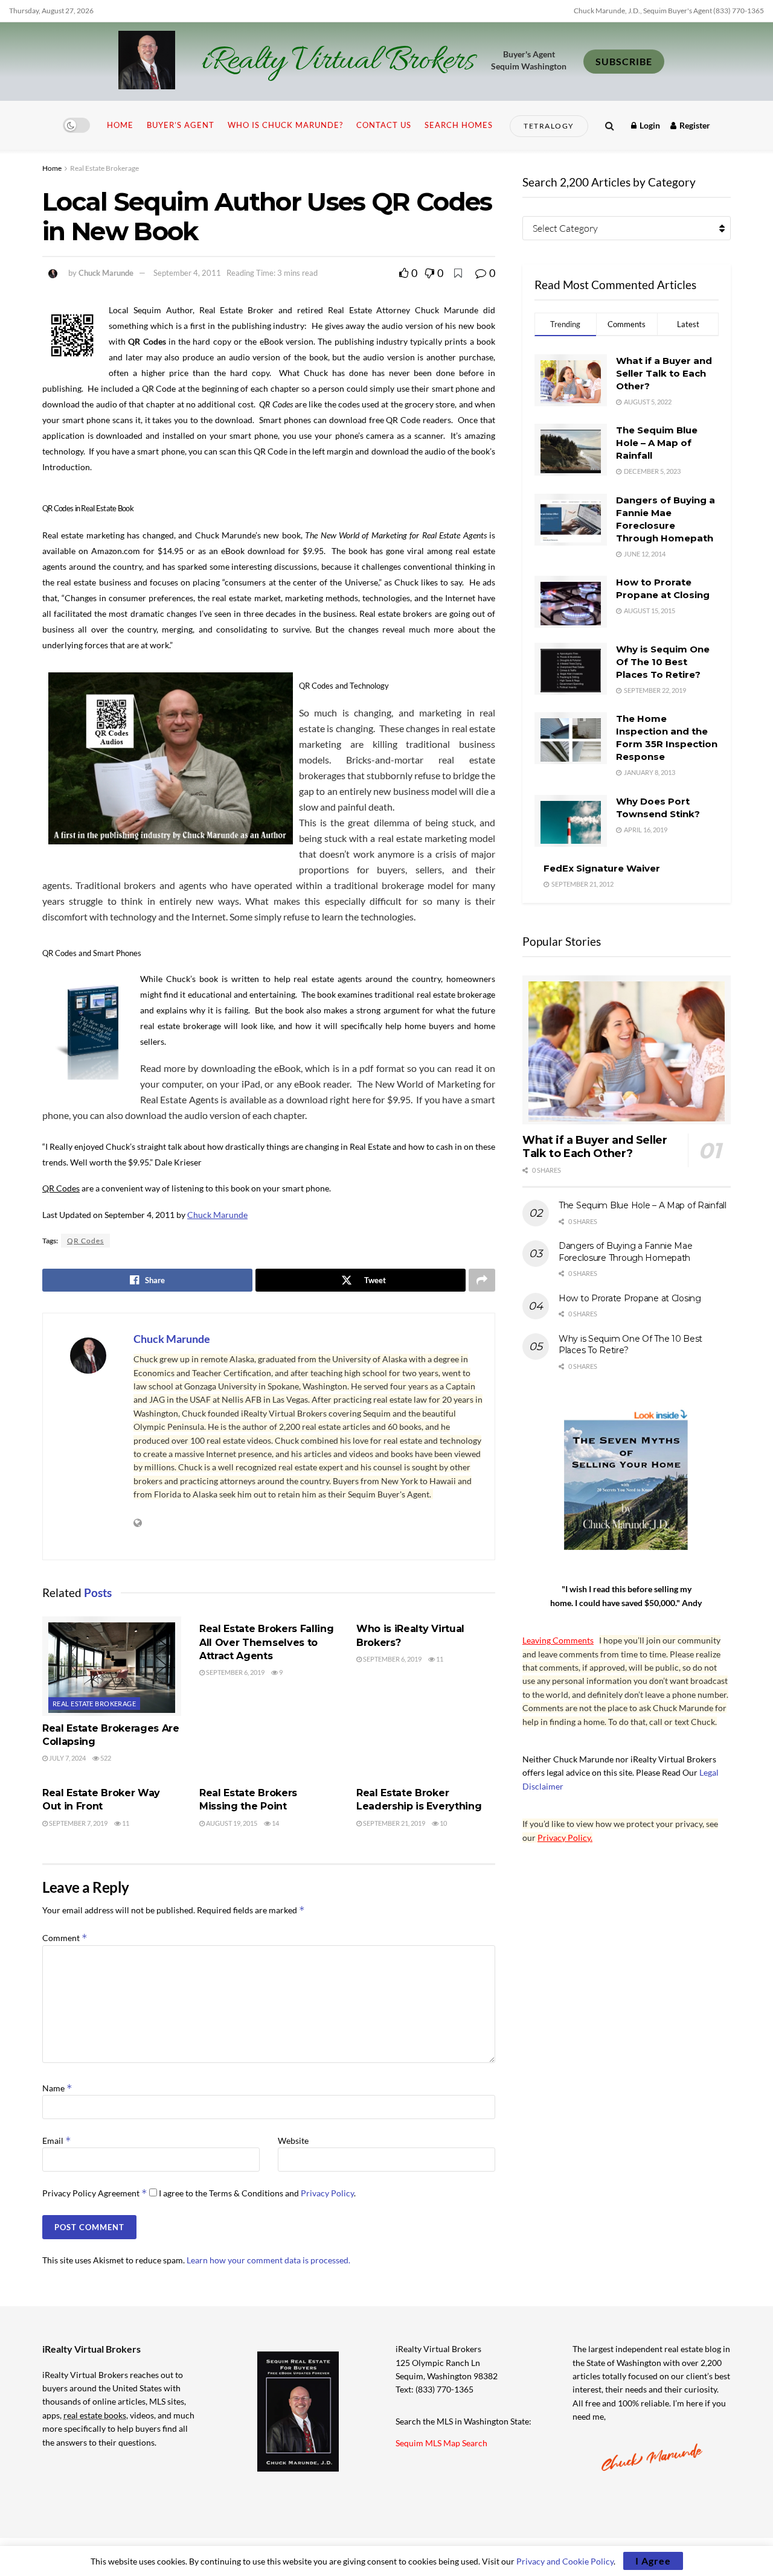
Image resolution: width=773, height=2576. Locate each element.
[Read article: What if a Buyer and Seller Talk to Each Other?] (627, 1050)
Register (694, 125)
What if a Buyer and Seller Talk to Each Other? (664, 373)
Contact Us (384, 125)
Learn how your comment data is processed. (268, 2260)
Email (57, 2141)
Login (649, 125)
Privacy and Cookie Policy (565, 2561)
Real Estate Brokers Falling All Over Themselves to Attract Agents (266, 1642)
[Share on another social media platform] (482, 1280)
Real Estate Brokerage (104, 168)
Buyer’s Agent (181, 125)
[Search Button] (610, 125)
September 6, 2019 (235, 1672)
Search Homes (459, 125)
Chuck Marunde (106, 273)
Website (293, 2141)
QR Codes (85, 1241)
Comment (65, 1938)
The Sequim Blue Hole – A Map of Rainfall (657, 443)
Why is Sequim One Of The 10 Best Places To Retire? (663, 662)
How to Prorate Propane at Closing (630, 1298)
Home (120, 125)
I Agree (653, 2561)
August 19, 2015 (231, 1823)
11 (439, 1659)
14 (275, 1823)
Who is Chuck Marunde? (285, 125)
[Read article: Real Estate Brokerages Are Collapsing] (112, 1666)
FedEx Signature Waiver (602, 868)
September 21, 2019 (393, 1823)
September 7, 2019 (78, 1823)
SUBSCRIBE (624, 61)
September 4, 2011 (187, 273)
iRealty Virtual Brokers (338, 62)
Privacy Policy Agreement (95, 2193)
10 (443, 1823)
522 (105, 1758)
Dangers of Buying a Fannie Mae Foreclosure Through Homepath (626, 1252)
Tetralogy (549, 126)
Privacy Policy (327, 2193)
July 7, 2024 (67, 1758)
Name (57, 2088)
